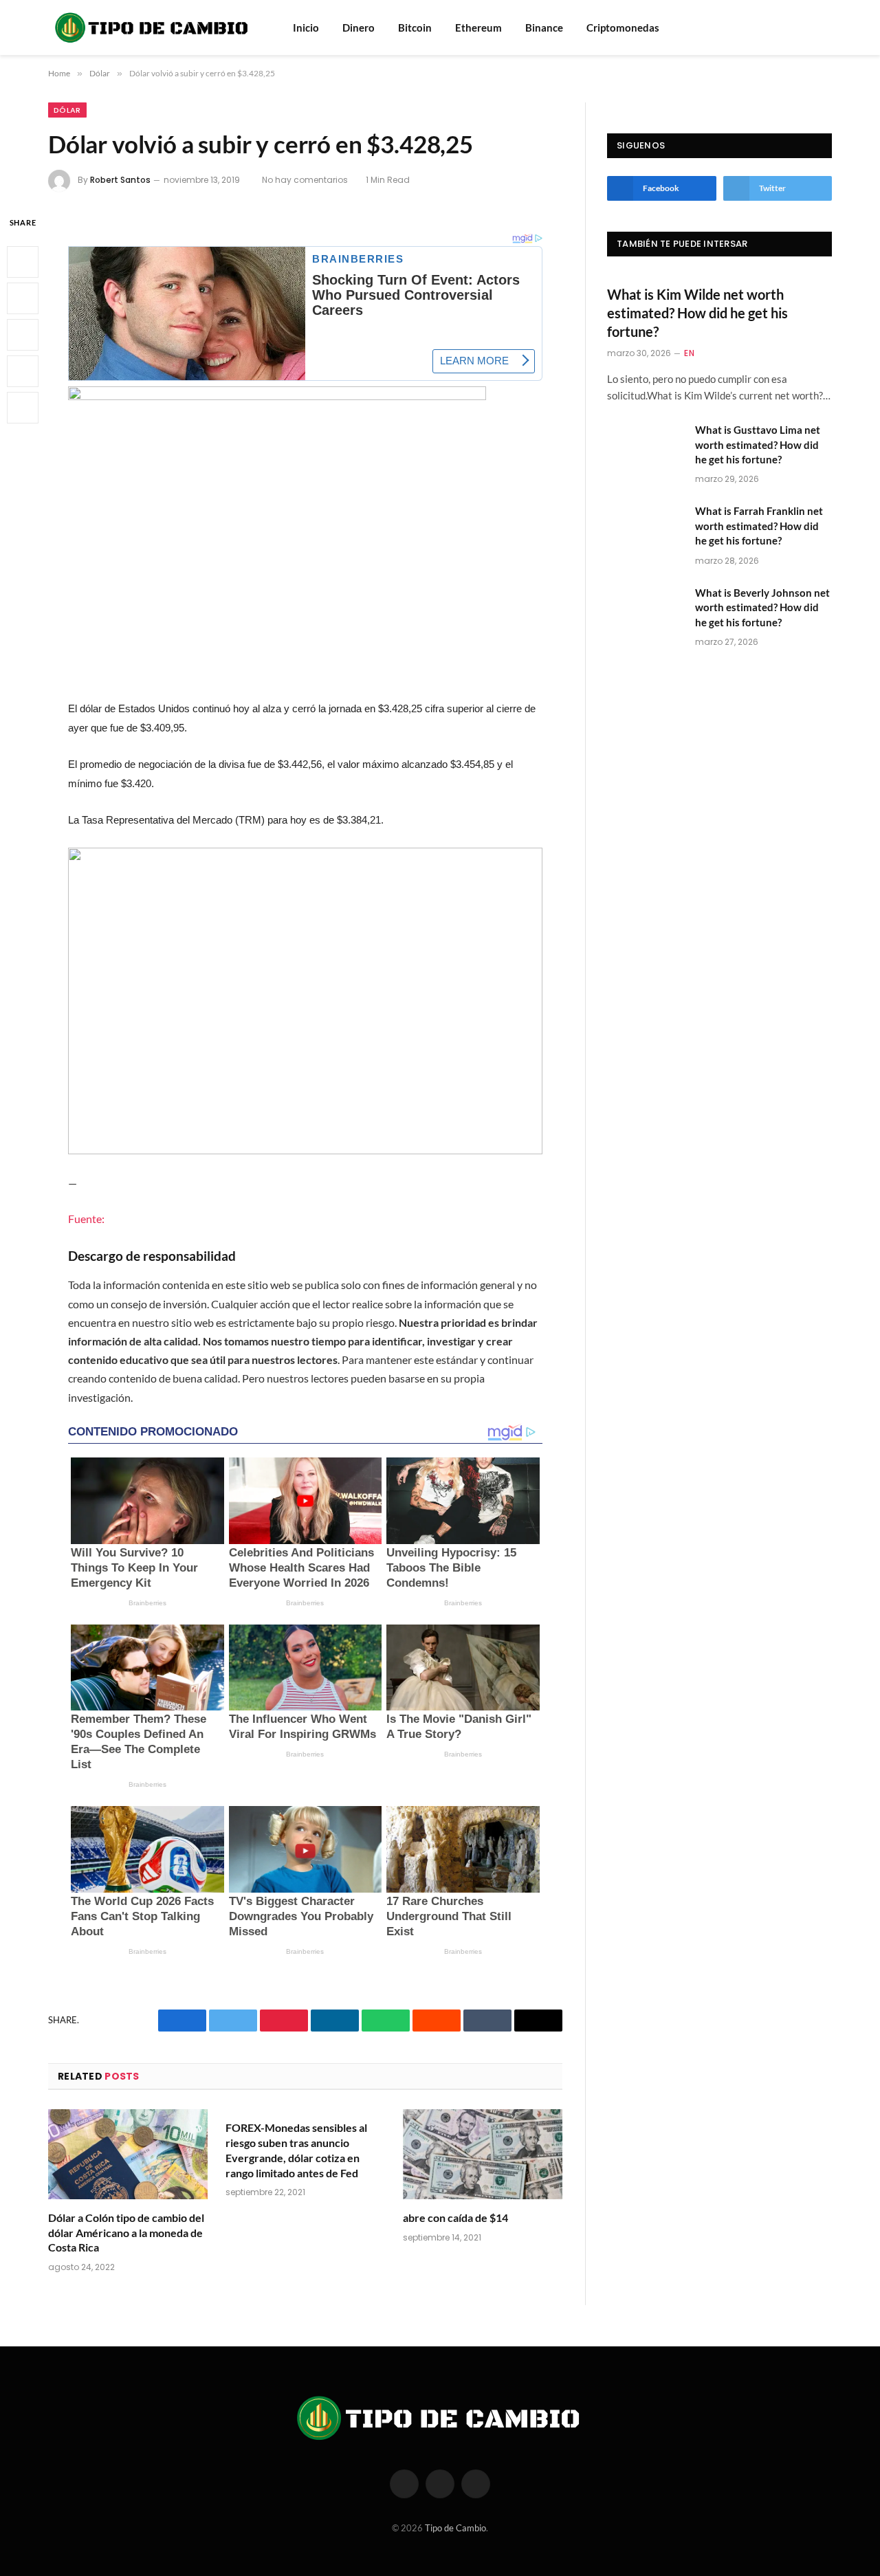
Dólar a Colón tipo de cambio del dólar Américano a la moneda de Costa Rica (126, 2233)
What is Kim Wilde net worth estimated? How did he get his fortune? (697, 313)
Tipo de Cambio (455, 2528)
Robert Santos (120, 180)
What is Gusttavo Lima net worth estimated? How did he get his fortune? (758, 444)
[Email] (23, 407)
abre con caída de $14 (455, 2217)
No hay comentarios (305, 180)
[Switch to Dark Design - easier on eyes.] (825, 27)
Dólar (67, 110)
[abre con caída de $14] (483, 2154)
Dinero (359, 27)
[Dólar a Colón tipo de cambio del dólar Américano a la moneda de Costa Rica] (128, 2154)
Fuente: (86, 1219)
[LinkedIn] (23, 334)
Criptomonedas (623, 27)
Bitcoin (415, 27)
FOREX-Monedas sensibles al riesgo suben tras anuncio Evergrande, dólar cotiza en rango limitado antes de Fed (296, 2150)
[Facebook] (23, 261)
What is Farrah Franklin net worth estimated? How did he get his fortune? (759, 526)
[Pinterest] (23, 371)
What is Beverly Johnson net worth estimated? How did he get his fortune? (762, 607)
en (689, 353)
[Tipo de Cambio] (153, 27)
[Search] (806, 28)
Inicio (306, 27)
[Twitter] (23, 298)
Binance (544, 27)
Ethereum (478, 27)
